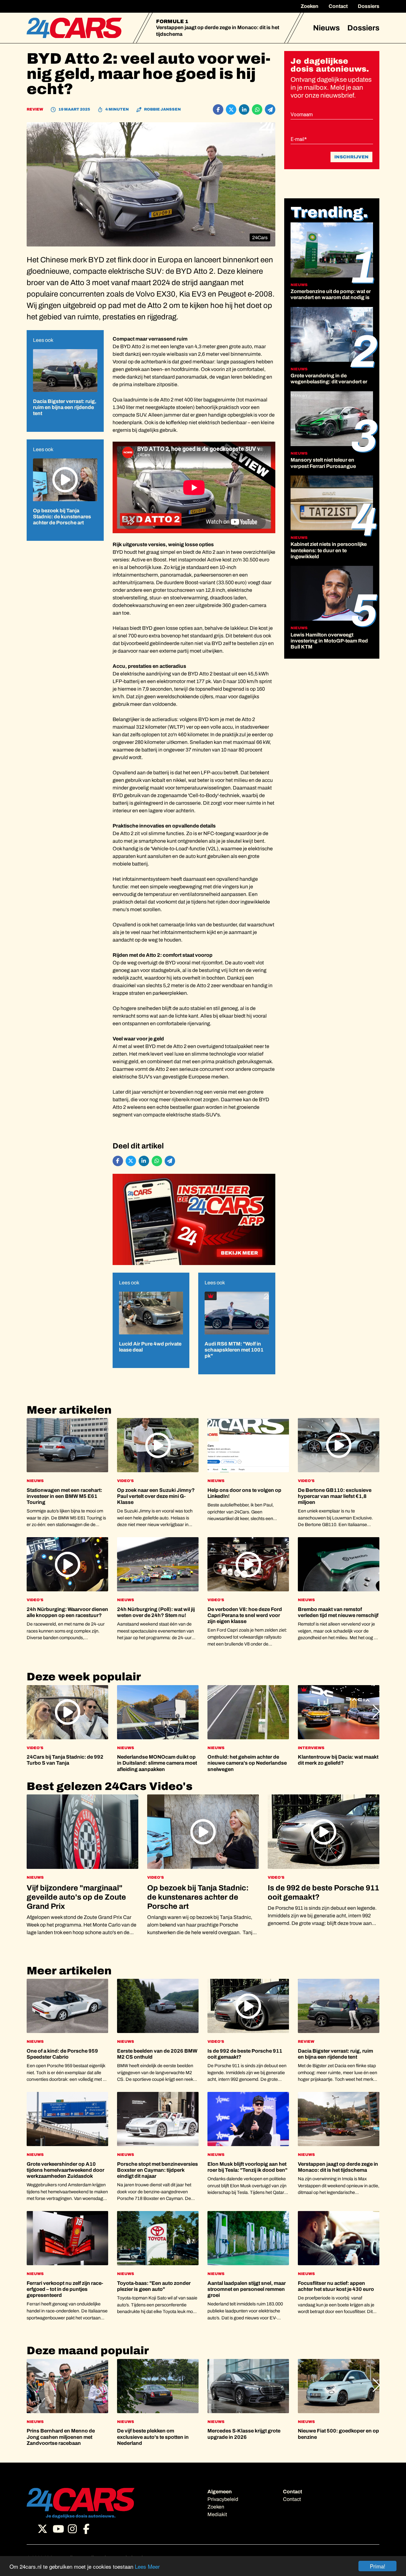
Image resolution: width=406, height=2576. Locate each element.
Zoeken (310, 6)
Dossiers (369, 6)
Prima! (378, 2566)
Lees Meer (147, 2566)
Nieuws (326, 28)
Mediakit (217, 2514)
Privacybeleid (223, 2499)
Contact (338, 6)
